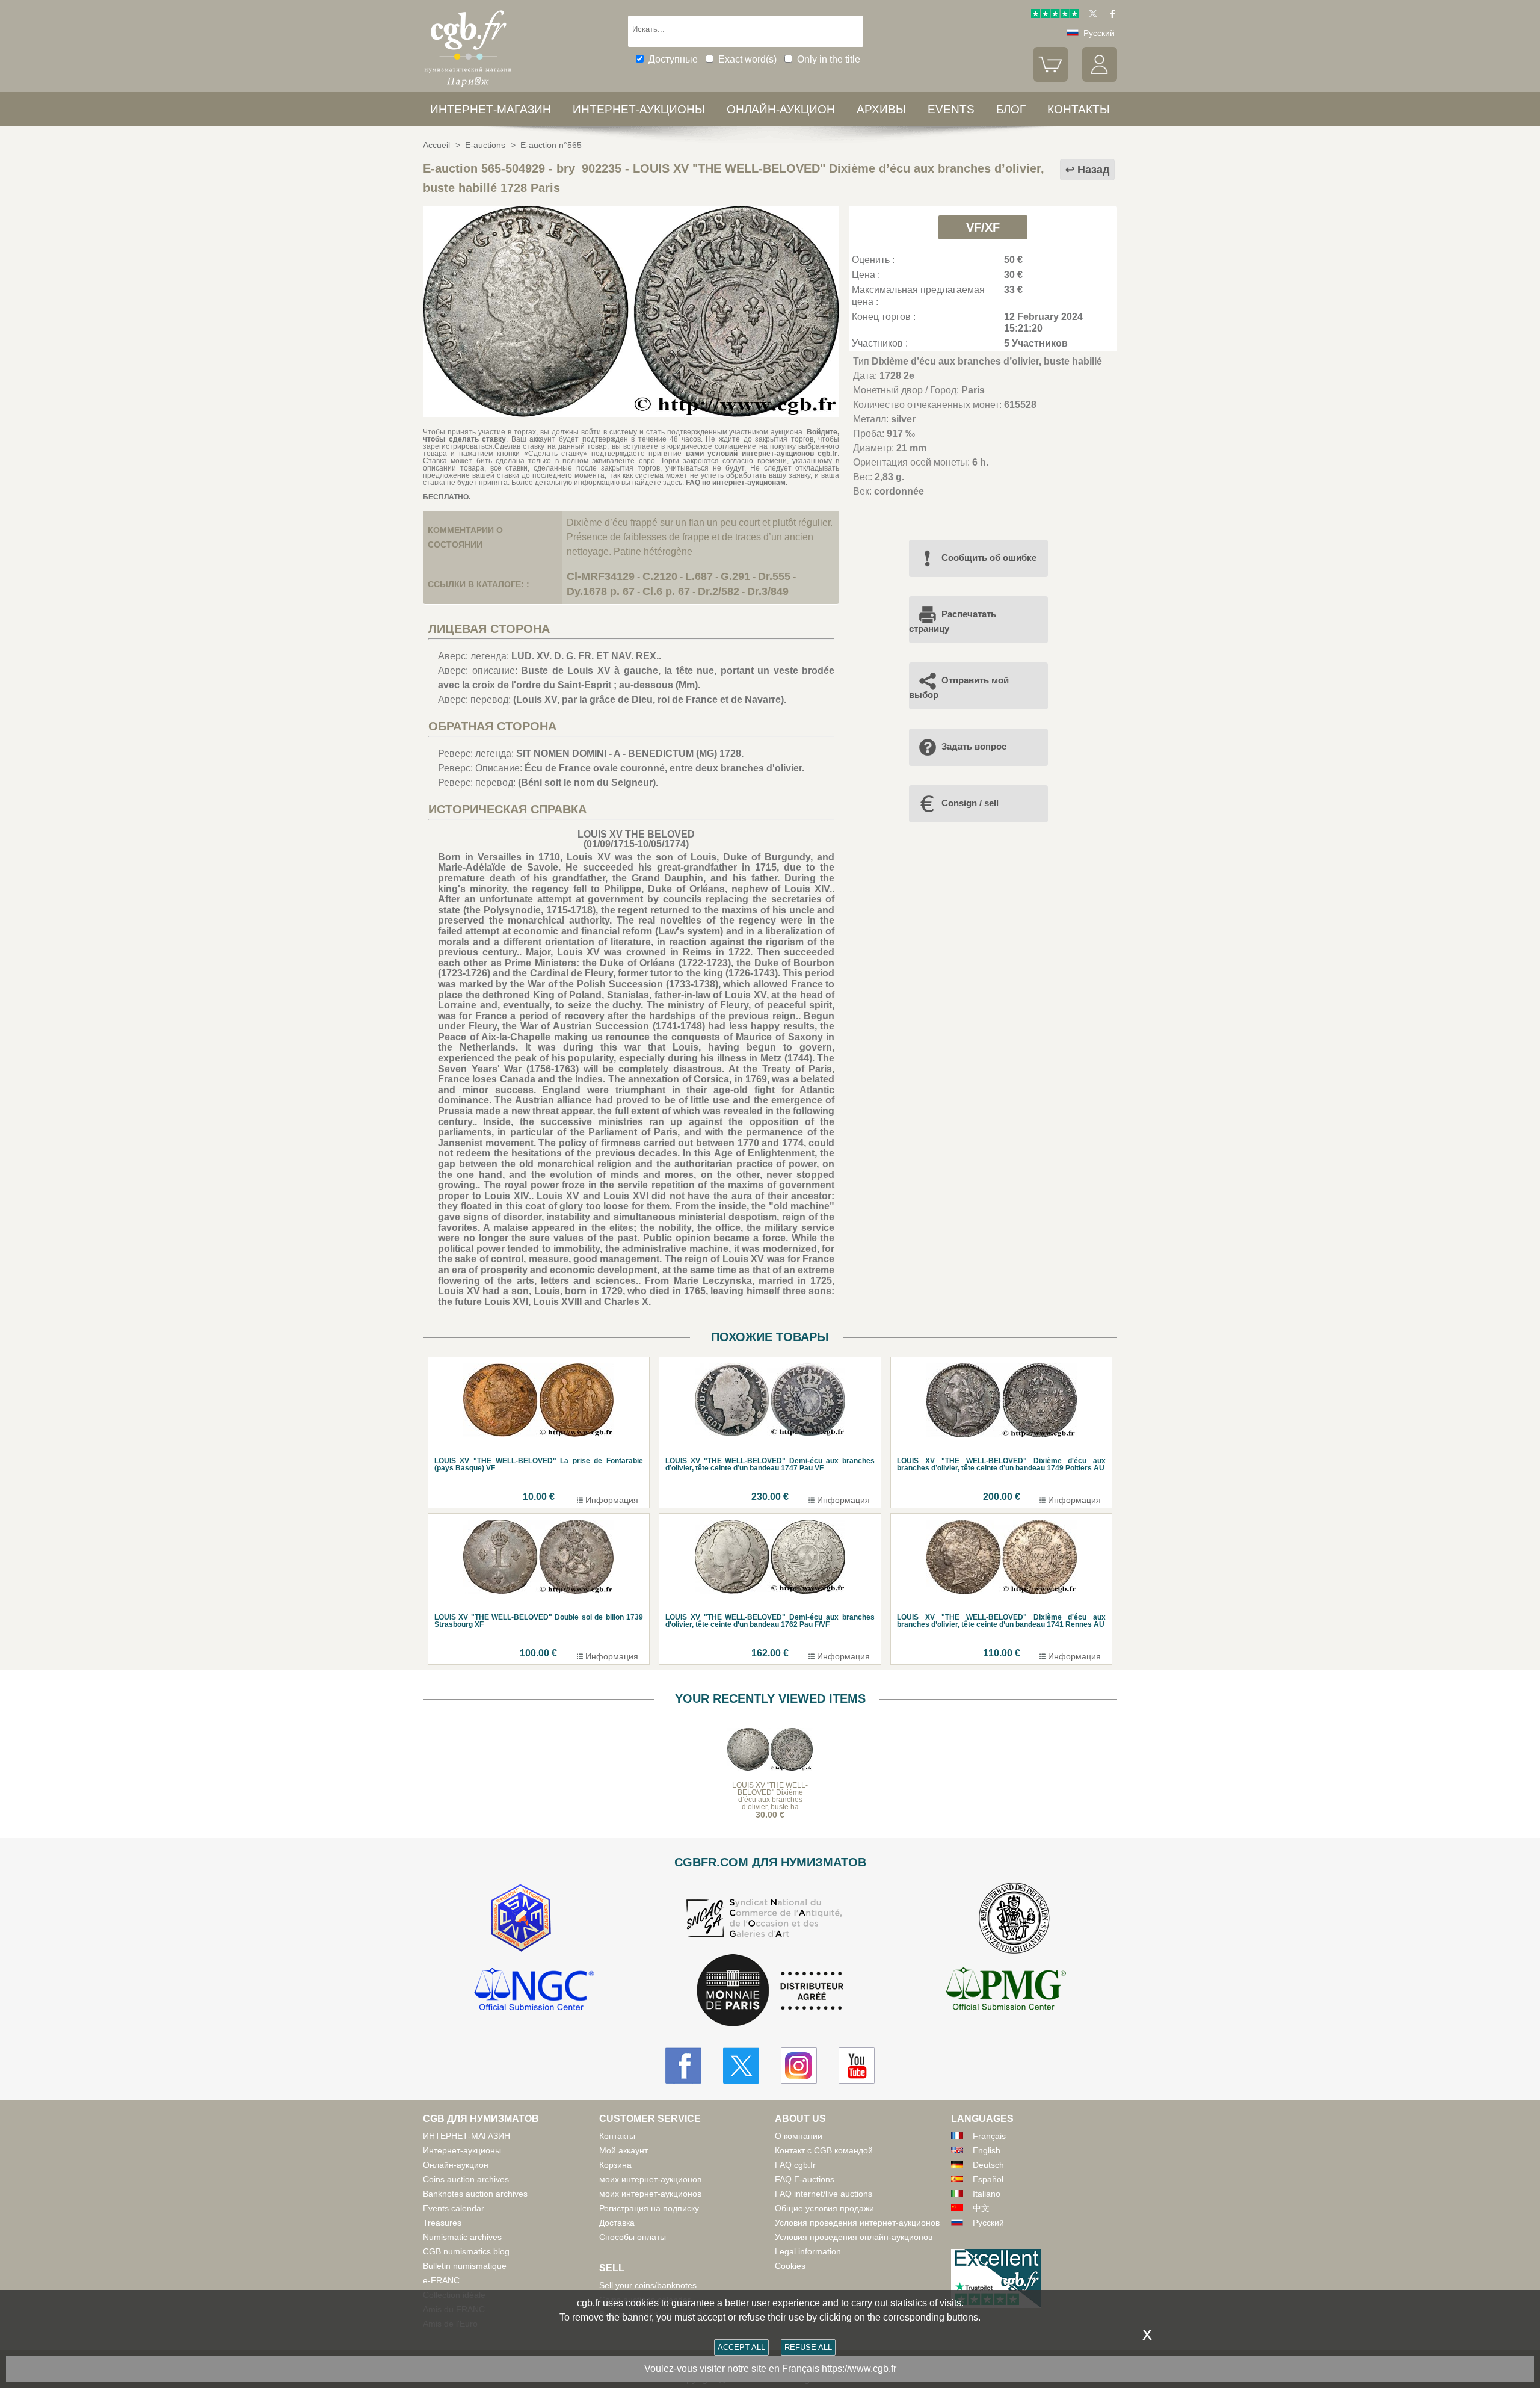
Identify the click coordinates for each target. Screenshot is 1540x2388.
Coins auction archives (466, 2179)
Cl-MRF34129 (601, 576)
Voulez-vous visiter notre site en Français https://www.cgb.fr (770, 2368)
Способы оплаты (633, 2237)
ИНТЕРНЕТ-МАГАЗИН (491, 109)
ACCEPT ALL (741, 2347)
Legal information (808, 2251)
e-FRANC (441, 2280)
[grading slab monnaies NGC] (534, 1991)
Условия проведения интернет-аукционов (857, 2223)
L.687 (699, 576)
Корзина (615, 2165)
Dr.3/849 (768, 591)
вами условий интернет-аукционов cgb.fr (759, 454)
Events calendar (454, 2208)
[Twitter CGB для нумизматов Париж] (741, 2066)
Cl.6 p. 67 (666, 591)
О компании (799, 2136)
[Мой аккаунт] (1100, 79)
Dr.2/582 (719, 591)
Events (951, 109)
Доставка (617, 2223)
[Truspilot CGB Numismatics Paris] (1055, 15)
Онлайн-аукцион (781, 109)
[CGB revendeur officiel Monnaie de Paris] (770, 1991)
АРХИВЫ (881, 109)
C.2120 (660, 576)
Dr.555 (774, 576)
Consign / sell (970, 803)
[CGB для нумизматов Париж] (468, 87)
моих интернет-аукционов (650, 2179)
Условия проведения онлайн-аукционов (854, 2237)
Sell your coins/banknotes (648, 2285)
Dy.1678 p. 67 (601, 591)
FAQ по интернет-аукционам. (737, 483)
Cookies (790, 2266)
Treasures (442, 2223)
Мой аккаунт (624, 2150)
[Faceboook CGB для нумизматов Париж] (683, 2066)
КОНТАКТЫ (1079, 109)
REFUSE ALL (808, 2347)
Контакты (617, 2136)
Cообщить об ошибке (989, 557)
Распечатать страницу (953, 621)
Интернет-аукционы (639, 109)
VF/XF (983, 227)
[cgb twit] (1091, 15)
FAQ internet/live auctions (824, 2194)
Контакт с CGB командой (824, 2150)
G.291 (735, 576)
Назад (1093, 170)
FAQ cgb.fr (795, 2165)
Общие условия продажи (824, 2208)
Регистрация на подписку (649, 2208)
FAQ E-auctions (805, 2179)
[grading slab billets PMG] (1006, 1991)
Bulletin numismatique (465, 2266)
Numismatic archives (462, 2237)
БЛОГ (1011, 109)
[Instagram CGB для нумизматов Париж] (799, 2066)
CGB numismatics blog (466, 2251)
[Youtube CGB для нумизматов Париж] (857, 2066)
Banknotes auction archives (475, 2194)
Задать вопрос (974, 746)
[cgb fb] (1110, 15)
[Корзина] (1051, 79)
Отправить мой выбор (959, 687)
